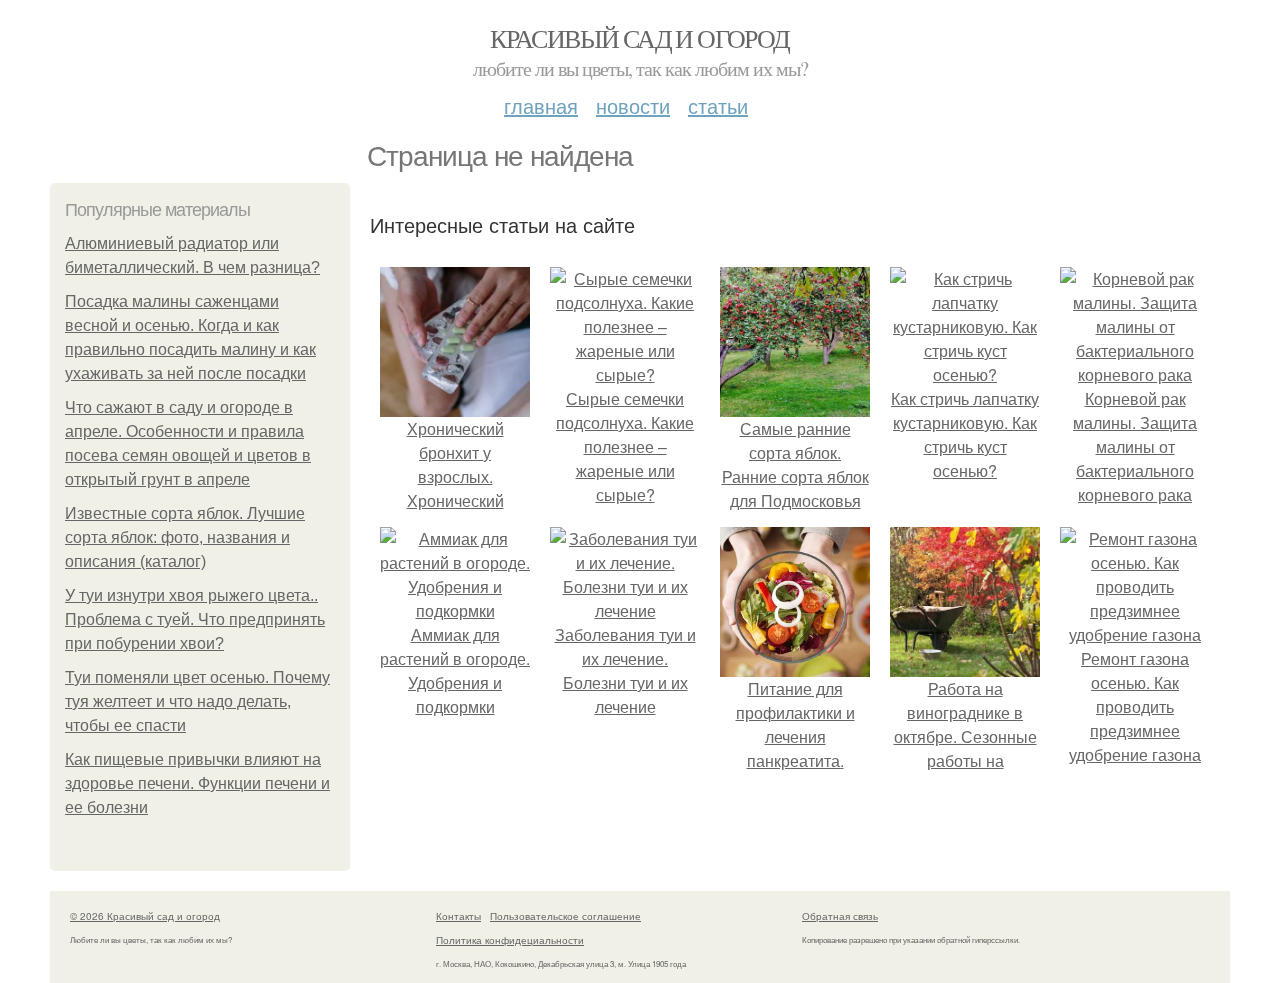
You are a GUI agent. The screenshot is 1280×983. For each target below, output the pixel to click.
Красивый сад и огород (639, 38)
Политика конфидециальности (510, 940)
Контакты (458, 916)
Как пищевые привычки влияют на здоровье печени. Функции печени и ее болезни (197, 783)
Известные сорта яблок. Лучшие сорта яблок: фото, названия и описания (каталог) (185, 537)
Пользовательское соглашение (565, 916)
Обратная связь (840, 916)
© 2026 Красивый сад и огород (145, 916)
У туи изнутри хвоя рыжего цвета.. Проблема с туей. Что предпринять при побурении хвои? (195, 619)
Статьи (718, 105)
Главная (541, 105)
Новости (633, 105)
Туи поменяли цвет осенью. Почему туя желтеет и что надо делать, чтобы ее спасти (197, 701)
